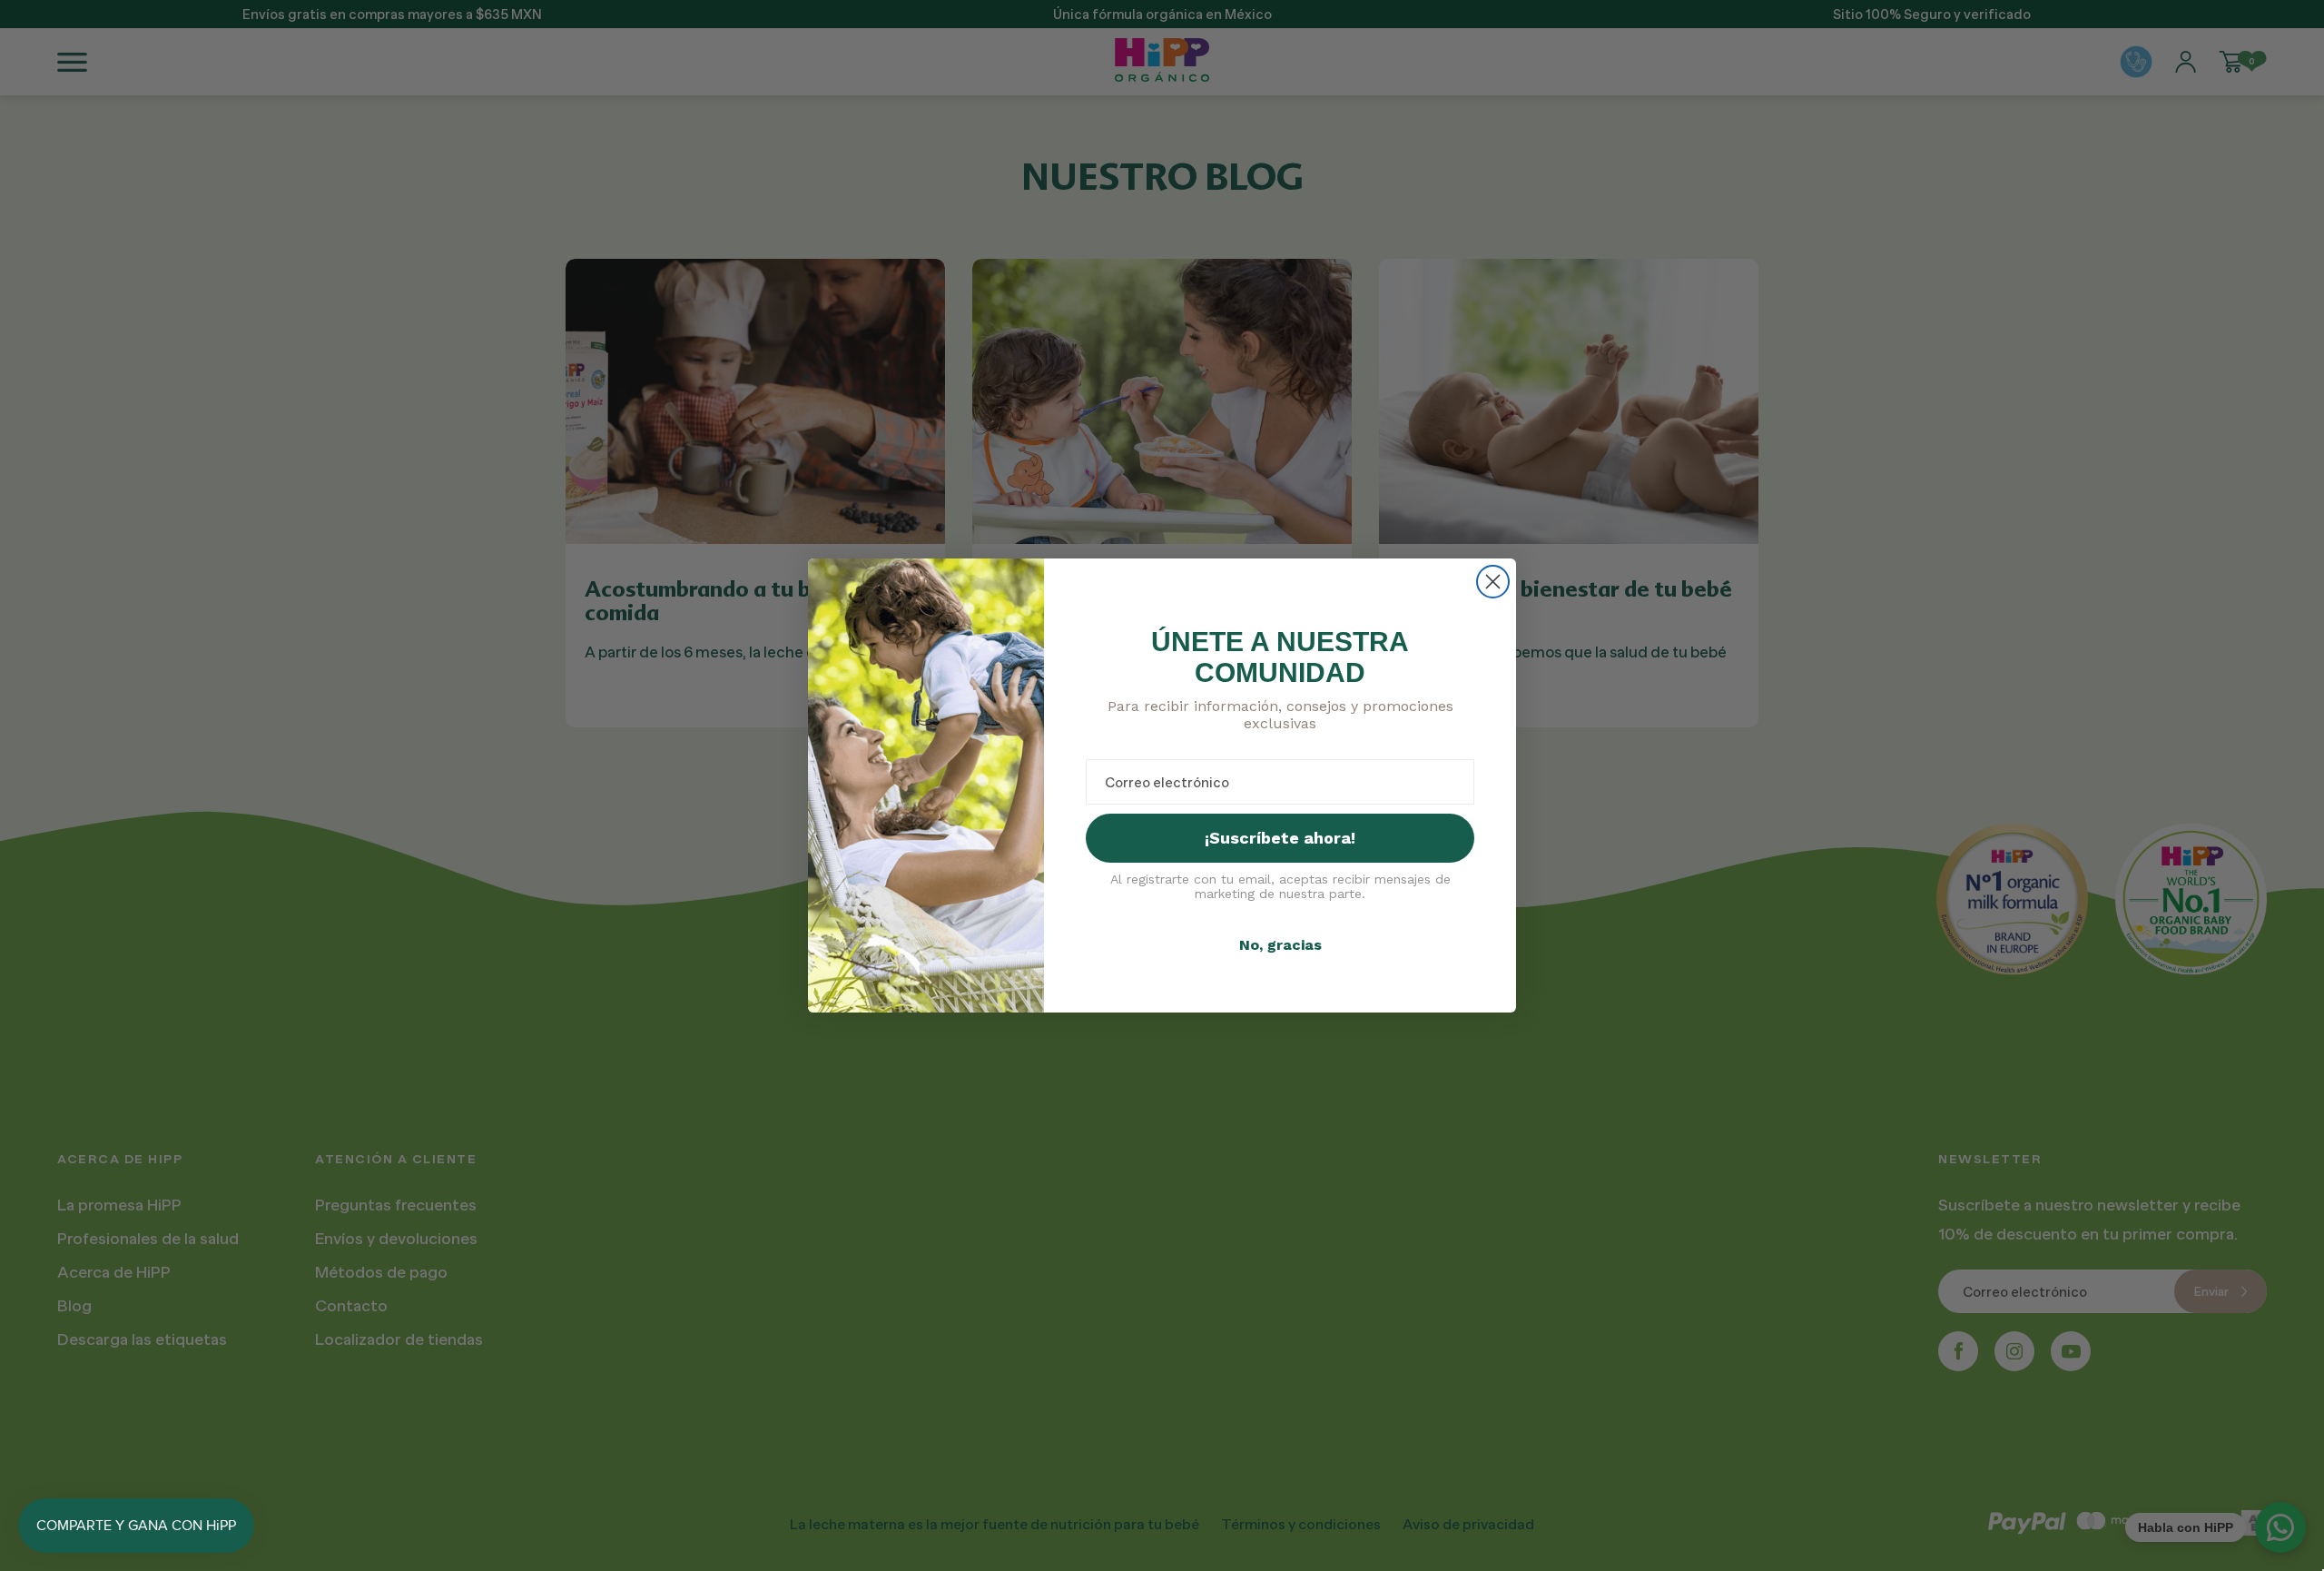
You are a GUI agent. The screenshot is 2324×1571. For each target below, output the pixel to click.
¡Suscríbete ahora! (1280, 838)
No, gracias (1280, 945)
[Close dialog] (1493, 582)
